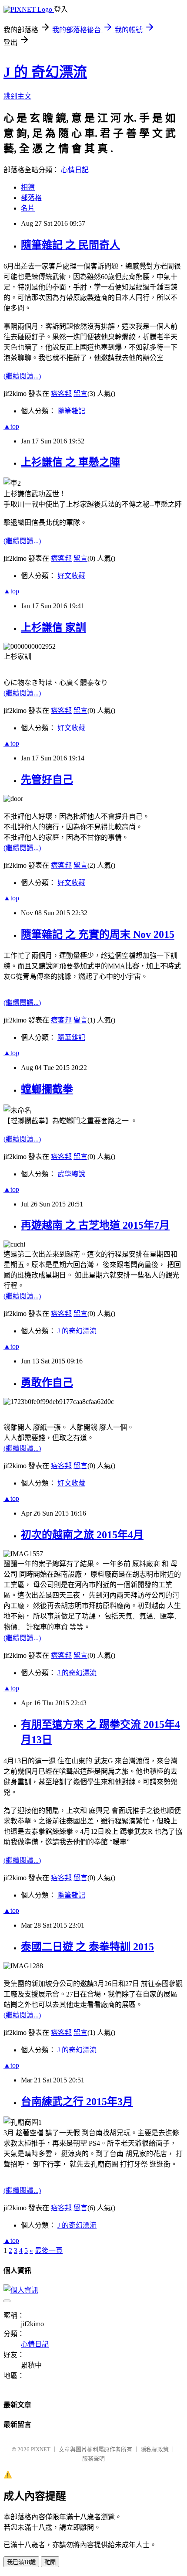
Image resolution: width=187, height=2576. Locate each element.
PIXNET (41, 2449)
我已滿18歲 (21, 2562)
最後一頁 (49, 2251)
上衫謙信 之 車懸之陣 (70, 462)
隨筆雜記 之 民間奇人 (70, 245)
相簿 (28, 187)
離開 (50, 2562)
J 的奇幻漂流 (77, 1331)
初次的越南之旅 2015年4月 (82, 1535)
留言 (80, 394)
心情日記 (75, 170)
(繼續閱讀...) (22, 376)
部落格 (31, 198)
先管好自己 (47, 780)
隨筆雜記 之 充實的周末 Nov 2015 (98, 934)
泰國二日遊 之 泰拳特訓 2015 (87, 1947)
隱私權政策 (155, 2449)
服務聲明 (93, 2458)
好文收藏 (71, 576)
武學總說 (71, 1174)
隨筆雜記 (71, 411)
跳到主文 (17, 96)
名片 (28, 208)
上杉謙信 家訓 (53, 627)
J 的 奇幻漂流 (45, 72)
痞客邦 (61, 394)
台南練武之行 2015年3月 (77, 2102)
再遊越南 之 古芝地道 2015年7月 (95, 1225)
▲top (11, 426)
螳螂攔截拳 (47, 1089)
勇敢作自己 (47, 1383)
